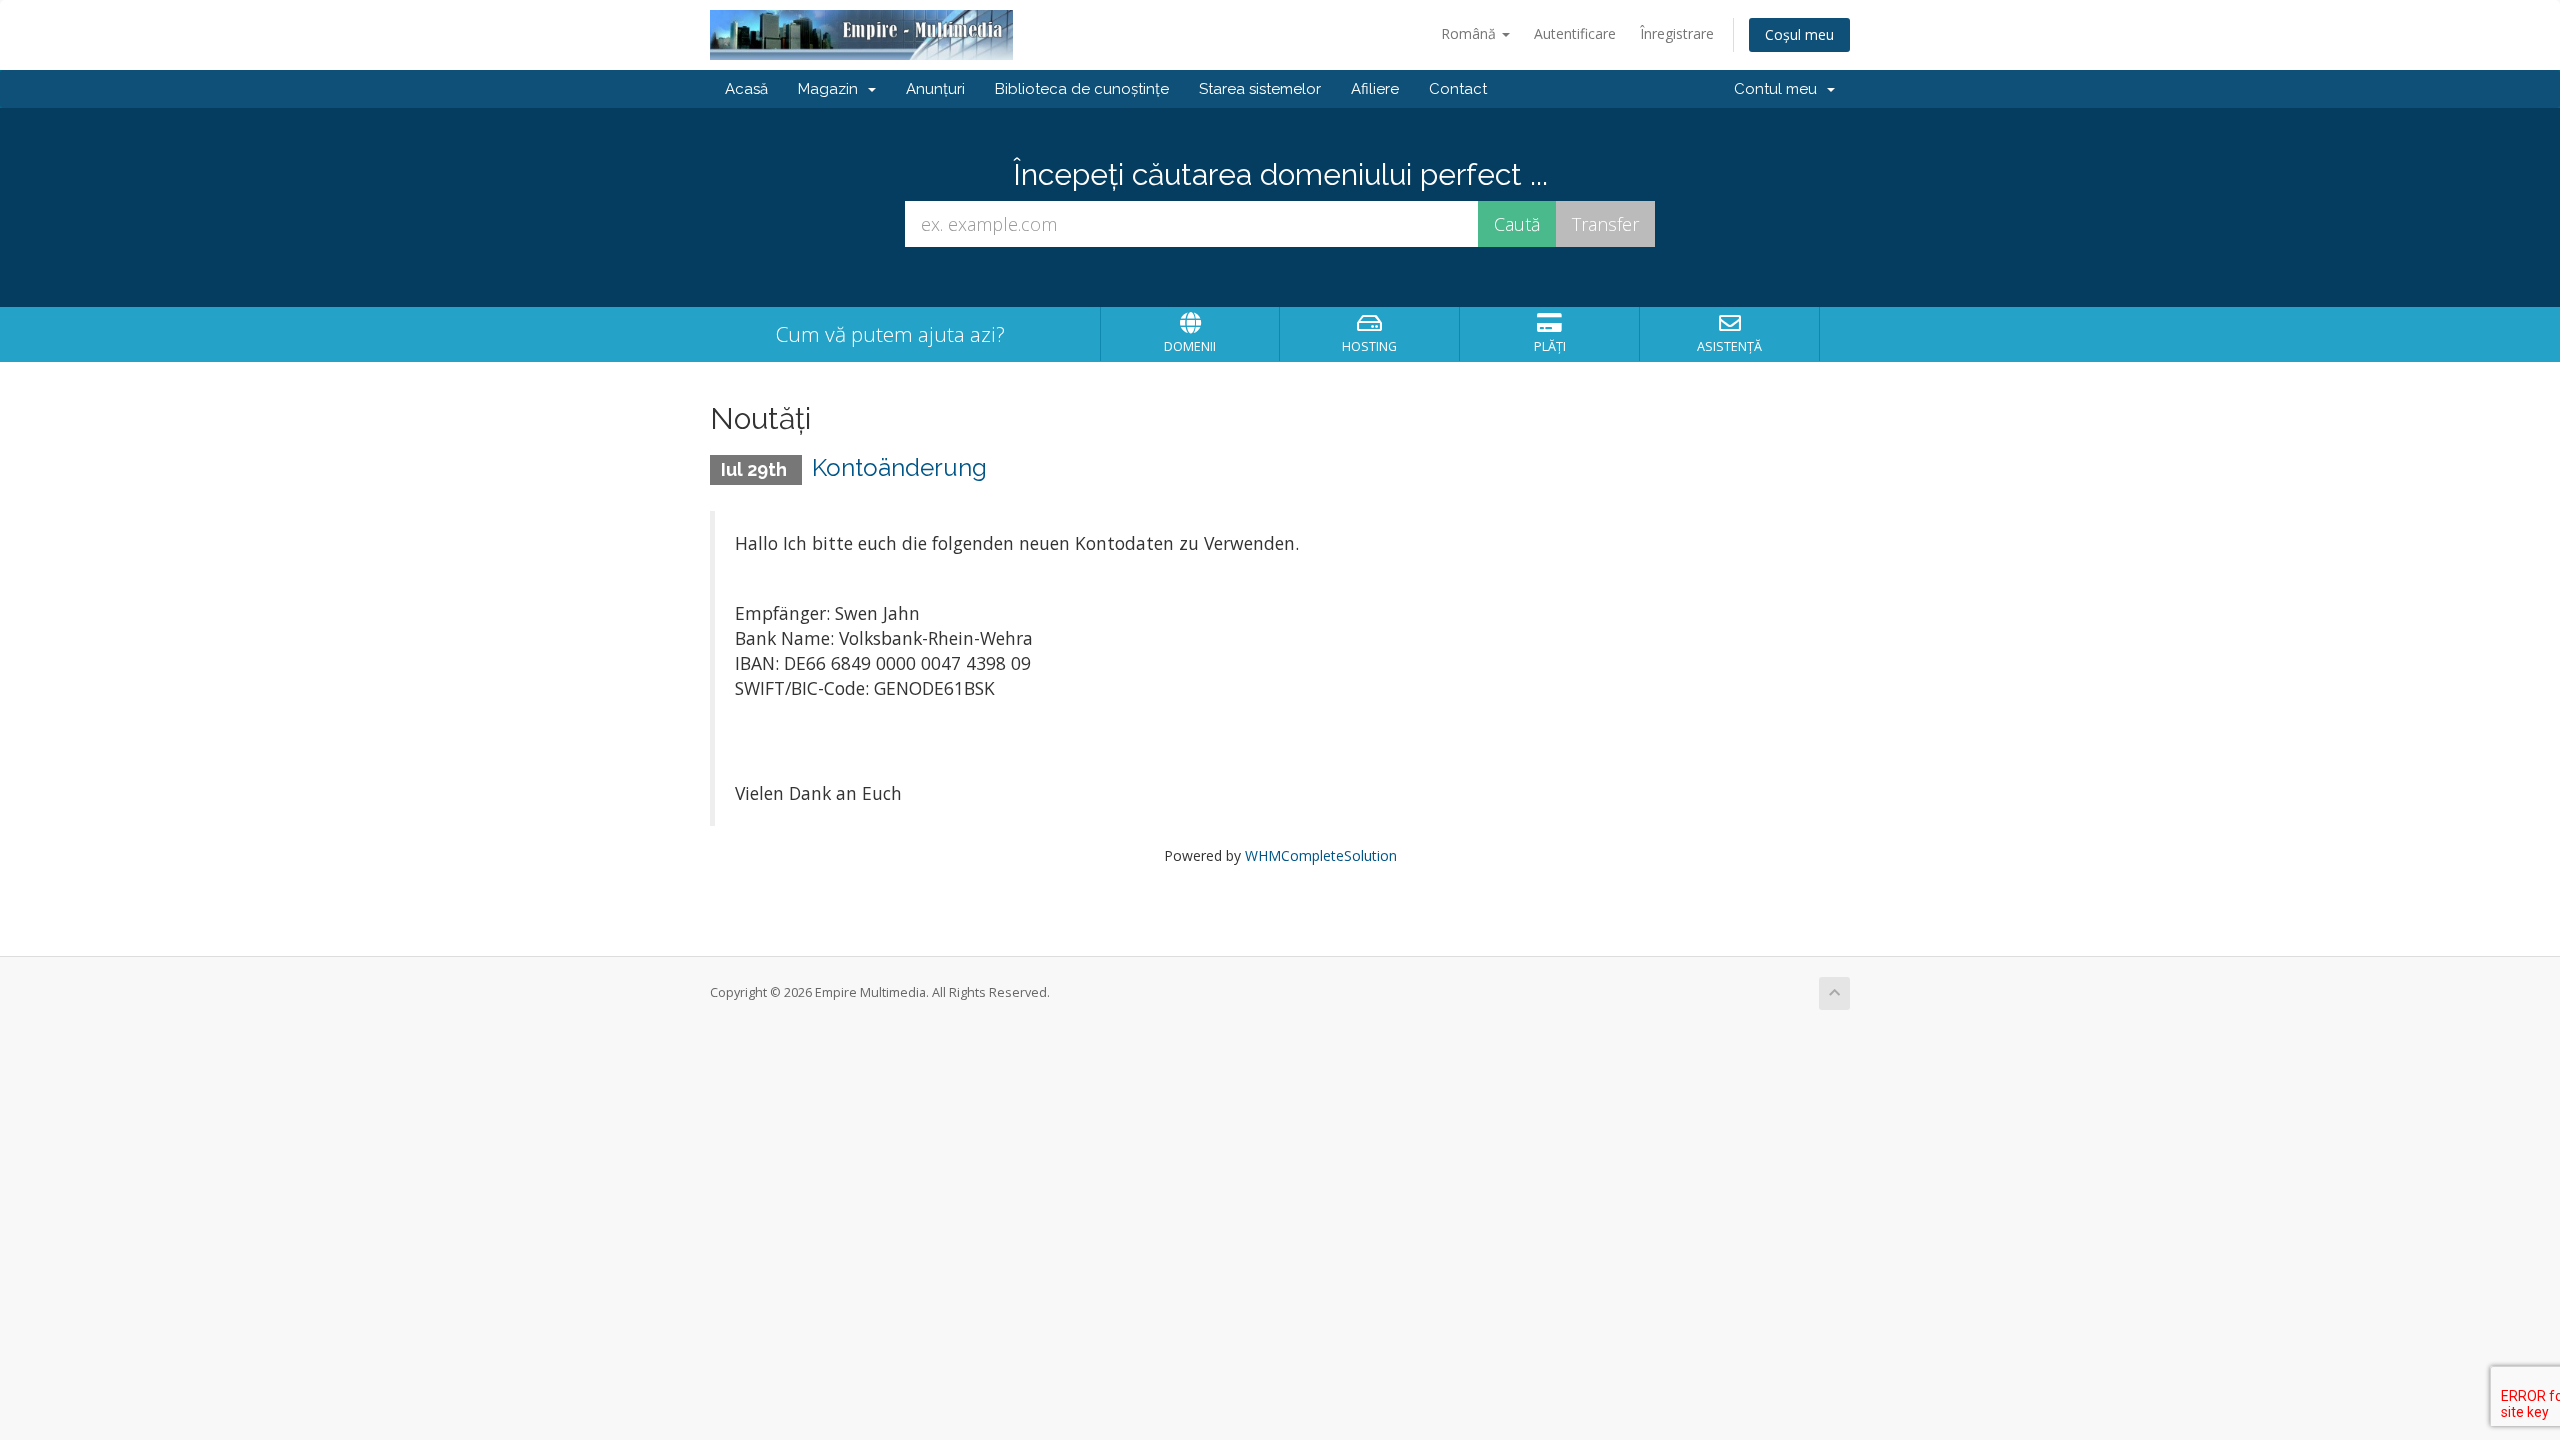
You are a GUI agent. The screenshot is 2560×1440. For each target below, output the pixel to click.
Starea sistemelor (1260, 89)
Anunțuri (935, 89)
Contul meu (1779, 89)
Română (1470, 33)
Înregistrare (1677, 33)
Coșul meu (1799, 34)
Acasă (746, 89)
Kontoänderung (899, 467)
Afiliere (1375, 89)
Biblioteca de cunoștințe (1082, 89)
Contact (1458, 89)
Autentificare (1575, 33)
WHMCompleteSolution (1321, 855)
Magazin (832, 89)
